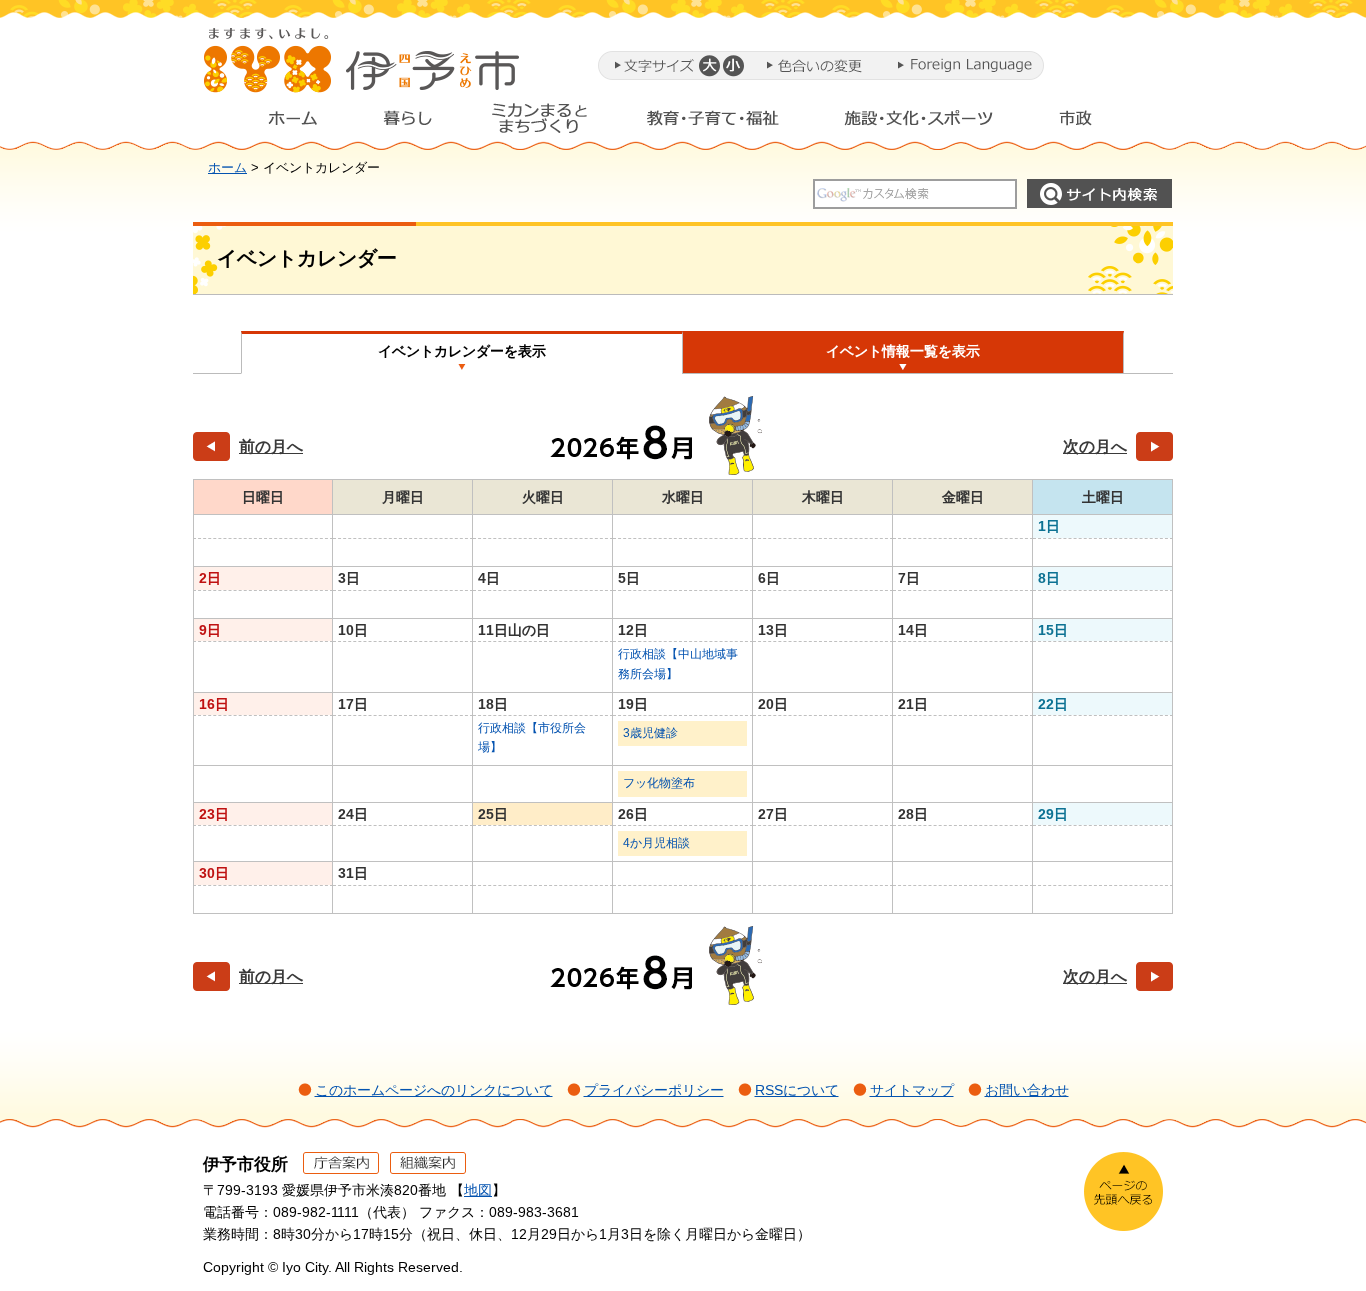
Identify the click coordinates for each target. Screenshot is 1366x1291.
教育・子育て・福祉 (713, 123)
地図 (478, 1190)
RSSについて (797, 1090)
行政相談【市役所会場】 (532, 737)
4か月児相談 (656, 843)
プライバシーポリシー (654, 1090)
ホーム (277, 123)
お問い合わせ (1027, 1090)
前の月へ (271, 446)
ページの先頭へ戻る (1123, 1191)
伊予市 (363, 69)
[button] (708, 65)
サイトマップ (912, 1090)
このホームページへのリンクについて (434, 1090)
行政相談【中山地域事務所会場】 (678, 663)
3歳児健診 (650, 733)
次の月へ (1095, 446)
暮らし (408, 123)
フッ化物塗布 (659, 783)
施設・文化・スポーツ (919, 123)
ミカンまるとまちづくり (539, 123)
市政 (1094, 123)
